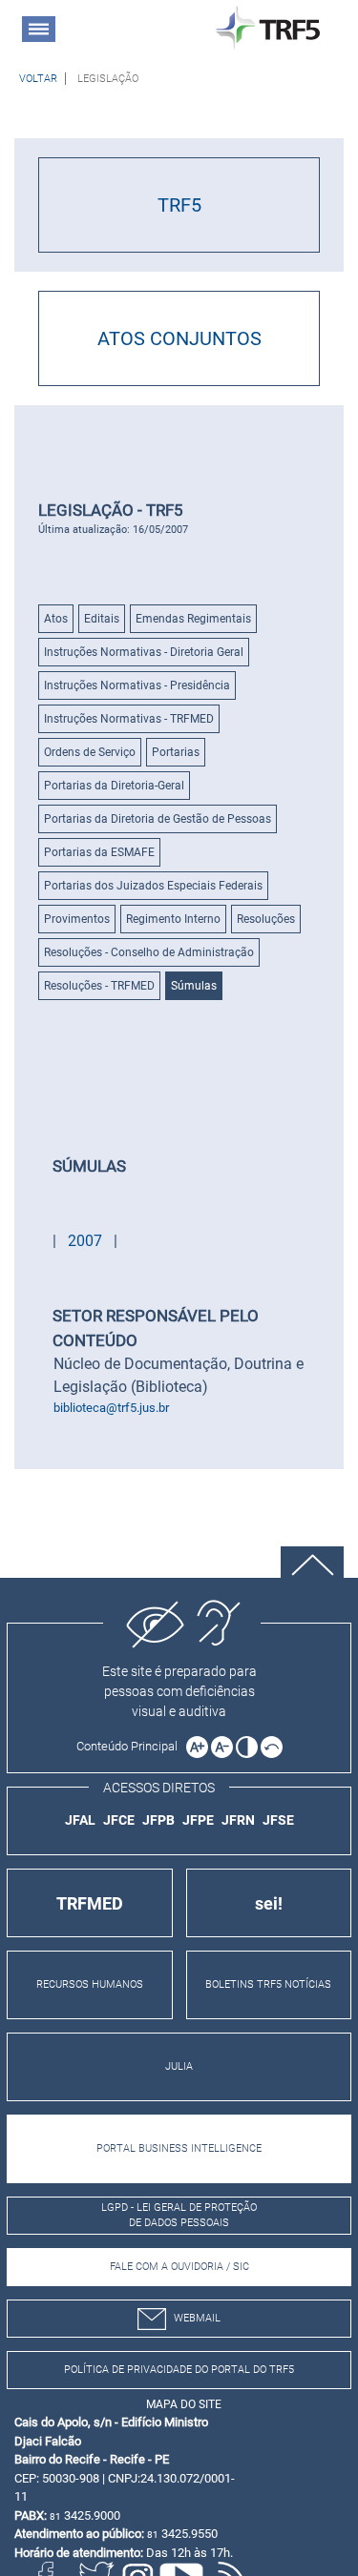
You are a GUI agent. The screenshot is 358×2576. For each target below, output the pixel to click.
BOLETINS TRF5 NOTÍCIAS (268, 1984)
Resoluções (266, 919)
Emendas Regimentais (193, 619)
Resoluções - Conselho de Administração (149, 952)
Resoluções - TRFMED (99, 986)
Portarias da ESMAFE (99, 852)
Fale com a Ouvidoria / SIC (179, 2267)
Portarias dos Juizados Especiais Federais (153, 886)
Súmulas (194, 986)
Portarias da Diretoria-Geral (114, 786)
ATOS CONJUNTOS (179, 338)
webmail (197, 2318)
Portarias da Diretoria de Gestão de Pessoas (158, 819)
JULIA (179, 2066)
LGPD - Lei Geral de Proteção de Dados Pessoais (179, 2216)
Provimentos (77, 919)
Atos (56, 619)
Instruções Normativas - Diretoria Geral (144, 652)
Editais (102, 619)
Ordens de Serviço (90, 752)
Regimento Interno (173, 919)
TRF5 (179, 205)
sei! (269, 1903)
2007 (87, 1241)
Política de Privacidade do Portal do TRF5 (179, 2370)
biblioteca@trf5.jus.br (111, 1408)
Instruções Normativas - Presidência (137, 685)
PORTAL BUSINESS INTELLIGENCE (179, 2148)
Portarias (176, 752)
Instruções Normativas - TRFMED (129, 719)
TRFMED (90, 1903)
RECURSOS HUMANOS (90, 1984)
